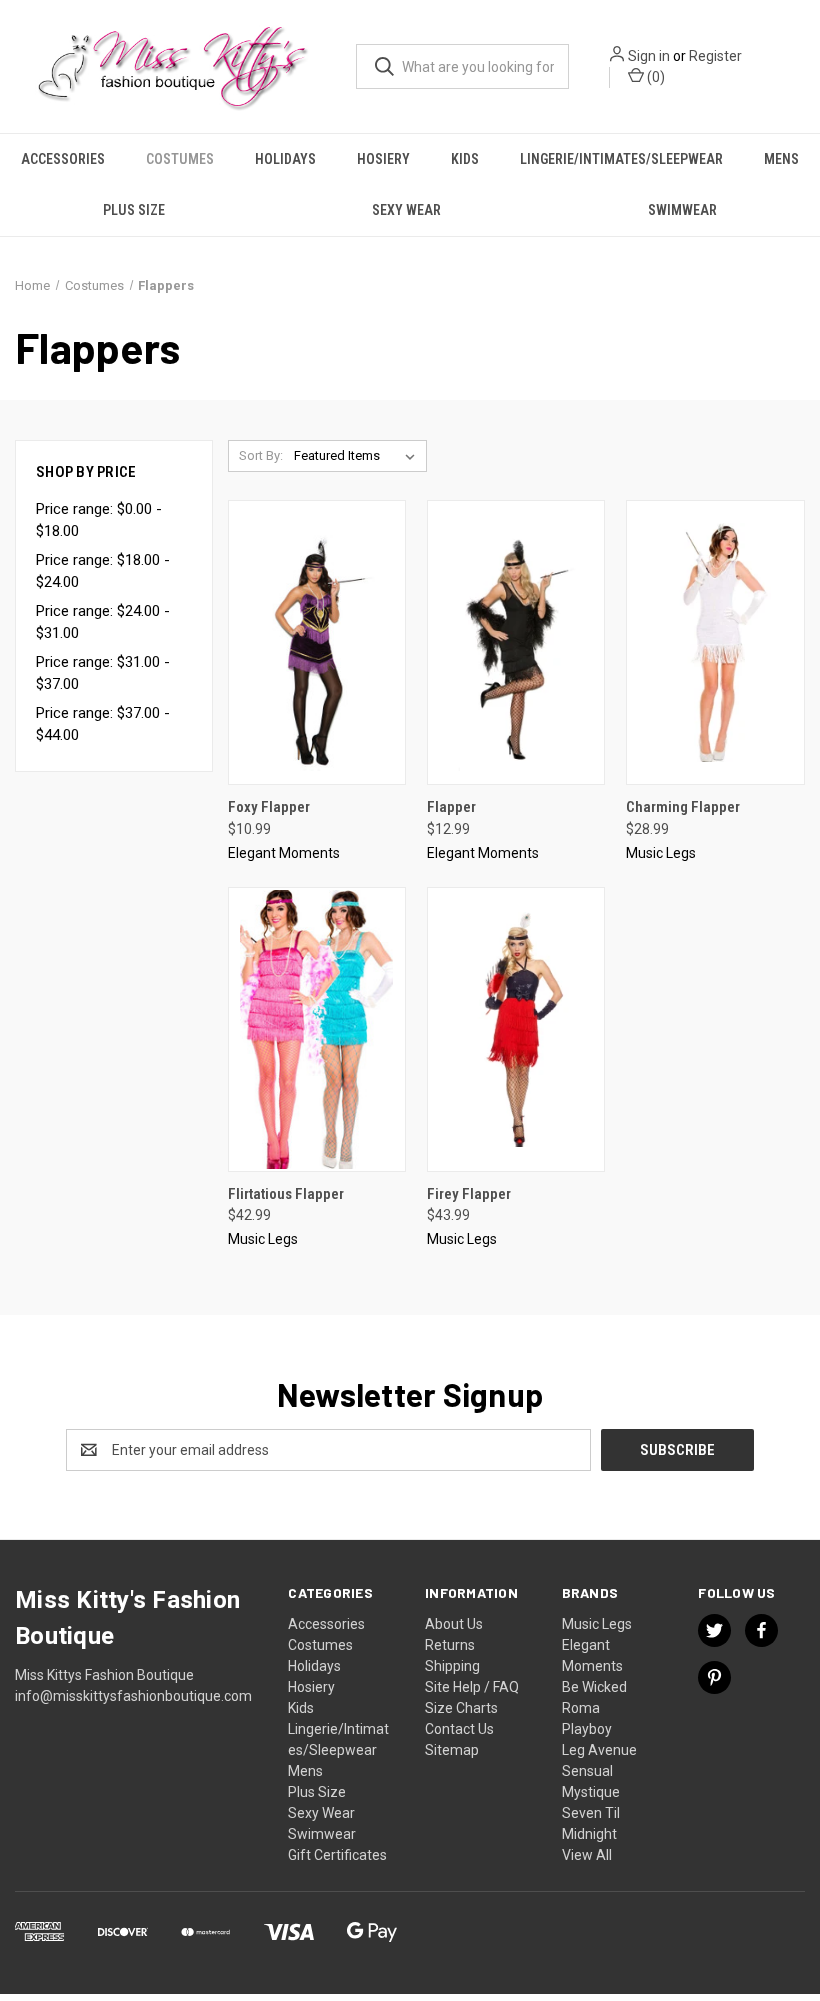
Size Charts (461, 1708)
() (654, 77)
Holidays (285, 159)
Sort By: (261, 455)
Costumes (180, 159)
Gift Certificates (337, 1855)
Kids (465, 159)
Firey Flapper (469, 1194)
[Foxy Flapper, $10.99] (317, 642)
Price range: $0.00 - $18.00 (99, 520)
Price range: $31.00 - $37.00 (103, 673)
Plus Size (134, 210)
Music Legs (597, 1624)
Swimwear (682, 210)
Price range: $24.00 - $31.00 (103, 622)
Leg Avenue (599, 1750)
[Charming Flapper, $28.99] (715, 642)
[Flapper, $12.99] (516, 642)
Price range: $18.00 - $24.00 (103, 571)
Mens (781, 159)
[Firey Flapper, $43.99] (516, 1029)
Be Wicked (594, 1687)
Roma (581, 1708)
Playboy (587, 1729)
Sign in (649, 56)
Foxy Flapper (269, 807)
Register (715, 56)
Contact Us (459, 1729)
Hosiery (383, 159)
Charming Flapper (683, 807)
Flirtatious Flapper (286, 1194)
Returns (450, 1645)
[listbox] (358, 456)
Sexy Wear (406, 210)
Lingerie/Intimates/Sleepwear (621, 159)
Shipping (452, 1666)
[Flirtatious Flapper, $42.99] (317, 1029)
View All (587, 1855)
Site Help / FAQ (472, 1687)
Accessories (63, 159)
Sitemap (452, 1750)
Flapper (451, 807)
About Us (454, 1624)
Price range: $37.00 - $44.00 (103, 724)
